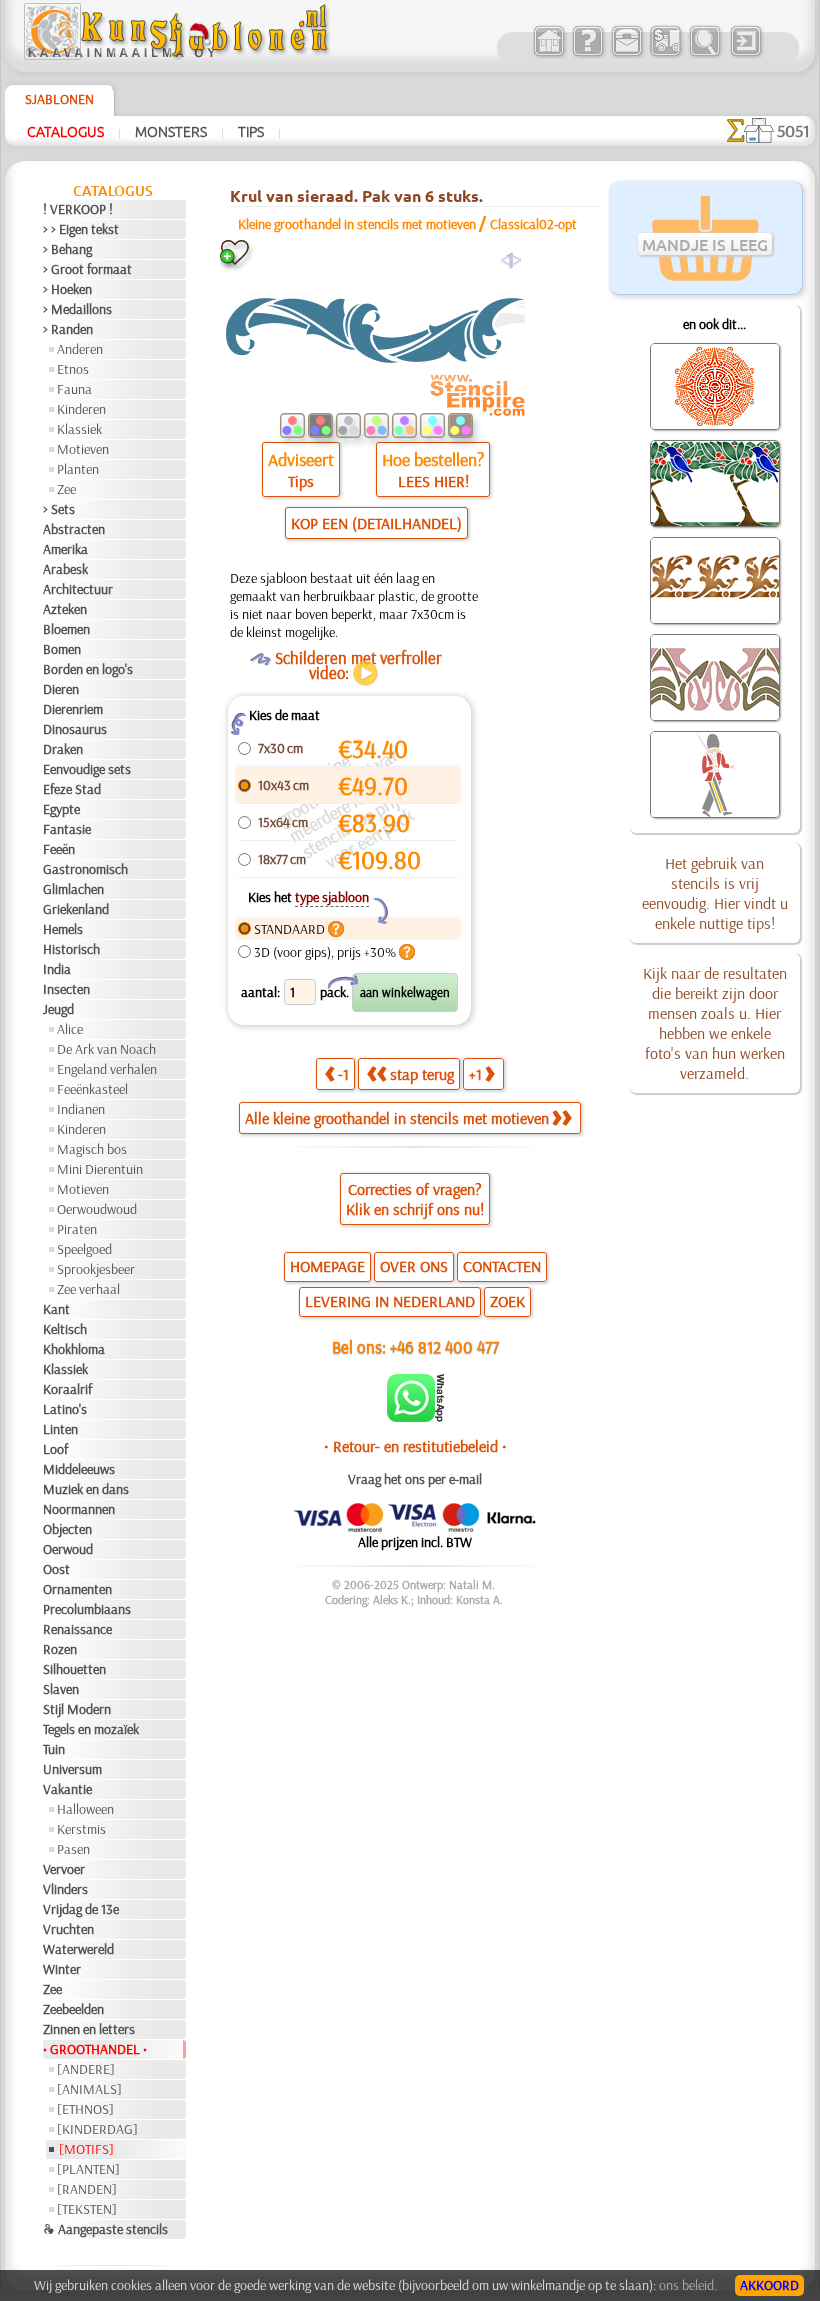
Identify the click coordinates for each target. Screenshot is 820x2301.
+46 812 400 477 (444, 1346)
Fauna (74, 389)
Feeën (59, 849)
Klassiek (79, 429)
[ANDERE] (86, 2069)
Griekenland (76, 909)
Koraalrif (67, 1389)
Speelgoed (84, 1249)
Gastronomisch (85, 869)
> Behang (67, 249)
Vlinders (65, 1889)
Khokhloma (74, 1349)
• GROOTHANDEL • (95, 2049)
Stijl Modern (77, 1709)
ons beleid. (688, 2285)
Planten (78, 469)
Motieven (83, 449)
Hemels (63, 929)
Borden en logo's (88, 669)
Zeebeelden (73, 2009)
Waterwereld (78, 1949)
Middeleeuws (79, 1469)
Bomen (62, 649)
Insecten (66, 989)
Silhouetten (74, 1669)
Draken (63, 749)
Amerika (65, 549)
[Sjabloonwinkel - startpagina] (179, 55)
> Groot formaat (87, 269)
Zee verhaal (88, 1289)
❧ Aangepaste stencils (105, 2229)
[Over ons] (587, 54)
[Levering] (665, 54)
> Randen (68, 329)
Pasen (73, 1849)
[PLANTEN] (88, 2169)
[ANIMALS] (89, 2089)
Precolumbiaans (87, 1609)
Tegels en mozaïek (91, 1729)
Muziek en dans (86, 1489)
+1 (475, 1074)
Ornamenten (77, 1589)
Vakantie (67, 1789)
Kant (56, 1309)
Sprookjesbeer (96, 1269)
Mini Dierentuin (100, 1169)
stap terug (422, 1074)
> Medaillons (77, 309)
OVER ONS (414, 1266)
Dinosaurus (75, 729)
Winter (62, 1969)
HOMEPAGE (327, 1266)
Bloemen (66, 629)
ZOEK (507, 1301)
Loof (55, 1449)
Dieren (61, 689)
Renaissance (77, 1629)
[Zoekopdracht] (704, 54)
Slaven (61, 1689)
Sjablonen (59, 99)
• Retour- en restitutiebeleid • (415, 1446)
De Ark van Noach (106, 1049)
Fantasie (67, 829)
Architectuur (78, 589)
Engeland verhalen (107, 1069)
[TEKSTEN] (87, 2209)
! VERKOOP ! (78, 209)
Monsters (171, 131)
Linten (60, 1429)
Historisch (71, 949)
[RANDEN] (87, 2189)
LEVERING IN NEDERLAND (390, 1301)
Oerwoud (68, 1549)
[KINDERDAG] (97, 2129)
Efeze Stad (72, 789)
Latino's (65, 1409)
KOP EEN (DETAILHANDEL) (376, 523)
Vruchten (68, 1929)
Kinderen (81, 409)
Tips (251, 131)
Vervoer (64, 1869)
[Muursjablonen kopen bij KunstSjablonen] (548, 54)
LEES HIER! (433, 481)
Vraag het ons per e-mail (415, 1479)
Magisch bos (92, 1149)
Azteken (65, 609)
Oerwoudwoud (97, 1209)
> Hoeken (67, 289)
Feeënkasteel (92, 1089)
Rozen (60, 1649)
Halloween (85, 1809)
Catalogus (65, 131)
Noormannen (79, 1509)
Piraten (77, 1229)
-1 (343, 1074)
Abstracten (74, 529)
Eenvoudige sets (87, 769)
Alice (70, 1029)
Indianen (81, 1109)
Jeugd (58, 1009)
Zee (66, 489)
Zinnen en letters (89, 2029)
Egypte (61, 809)
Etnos (73, 369)
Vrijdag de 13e (81, 1909)
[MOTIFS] (86, 2149)
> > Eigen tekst (81, 229)
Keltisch (65, 1329)
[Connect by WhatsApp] (415, 1417)
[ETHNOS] (85, 2109)
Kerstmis (81, 1829)
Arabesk (65, 569)
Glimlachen (73, 889)
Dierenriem (73, 709)
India (57, 969)
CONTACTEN (502, 1266)
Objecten (67, 1529)
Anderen (80, 349)
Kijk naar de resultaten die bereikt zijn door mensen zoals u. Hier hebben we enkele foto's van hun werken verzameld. (715, 1023)
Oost (56, 1569)
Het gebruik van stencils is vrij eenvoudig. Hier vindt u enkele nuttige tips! (715, 893)
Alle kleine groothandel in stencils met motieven (397, 1118)
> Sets (59, 509)
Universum (72, 1769)
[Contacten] (626, 54)
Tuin (54, 1749)
